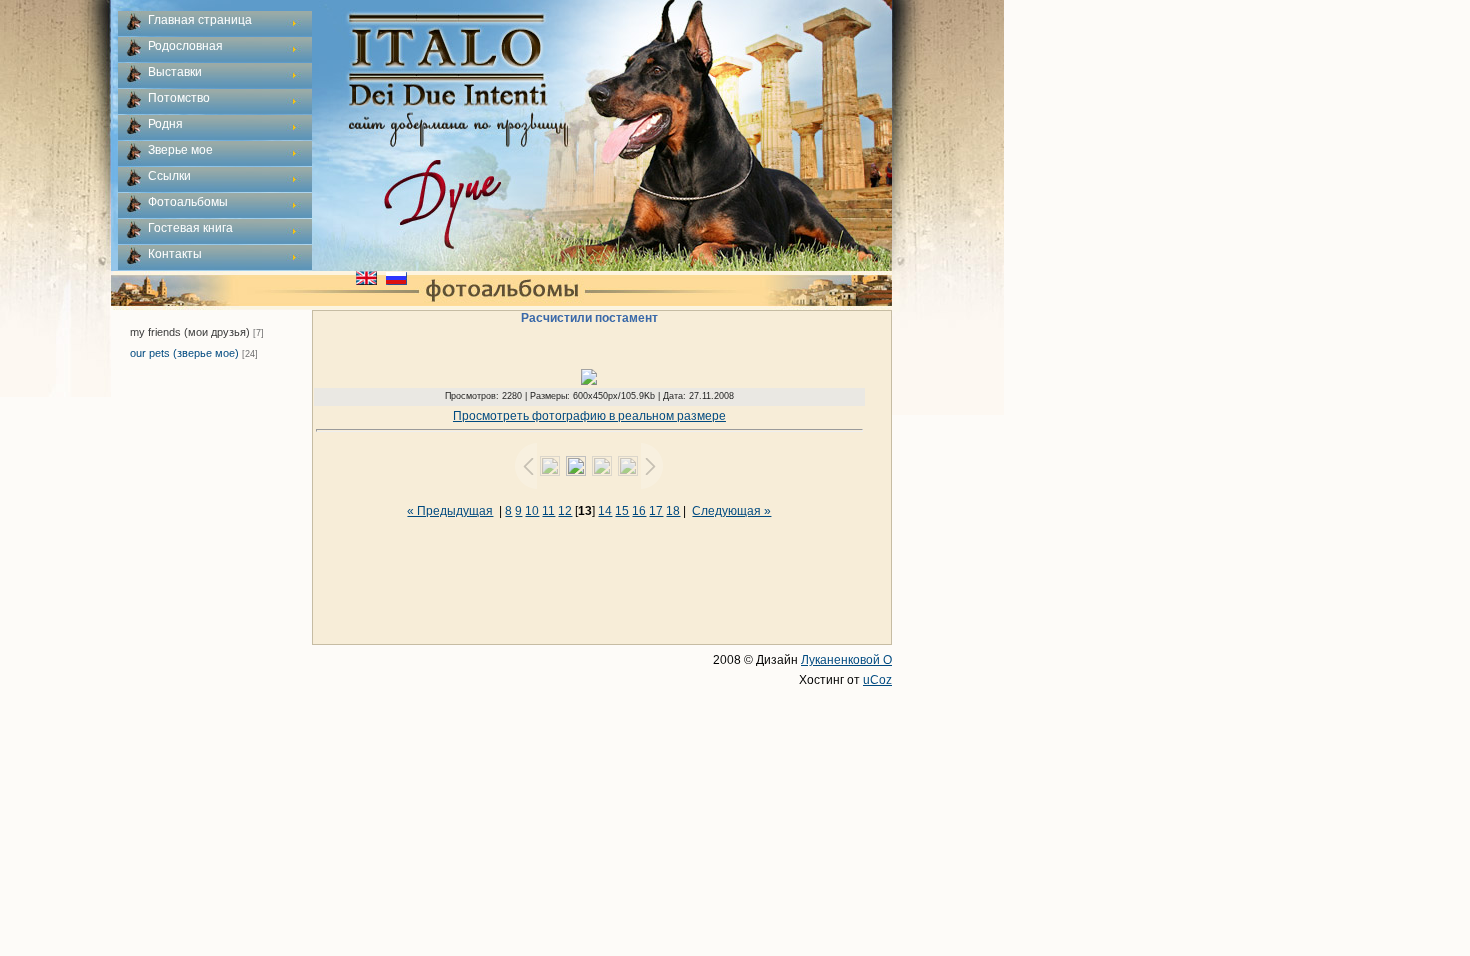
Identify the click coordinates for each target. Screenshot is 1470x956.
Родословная (185, 46)
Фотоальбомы (188, 202)
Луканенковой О (846, 660)
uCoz (877, 680)
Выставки (175, 72)
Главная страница (200, 20)
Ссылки (169, 176)
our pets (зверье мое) (184, 353)
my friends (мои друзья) (190, 332)
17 (656, 511)
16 (639, 511)
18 (673, 511)
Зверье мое (180, 150)
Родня (165, 124)
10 (532, 511)
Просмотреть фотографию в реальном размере (589, 416)
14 (605, 511)
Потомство (179, 98)
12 (565, 511)
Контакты (175, 254)
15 (622, 511)
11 (548, 511)
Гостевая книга (190, 228)
